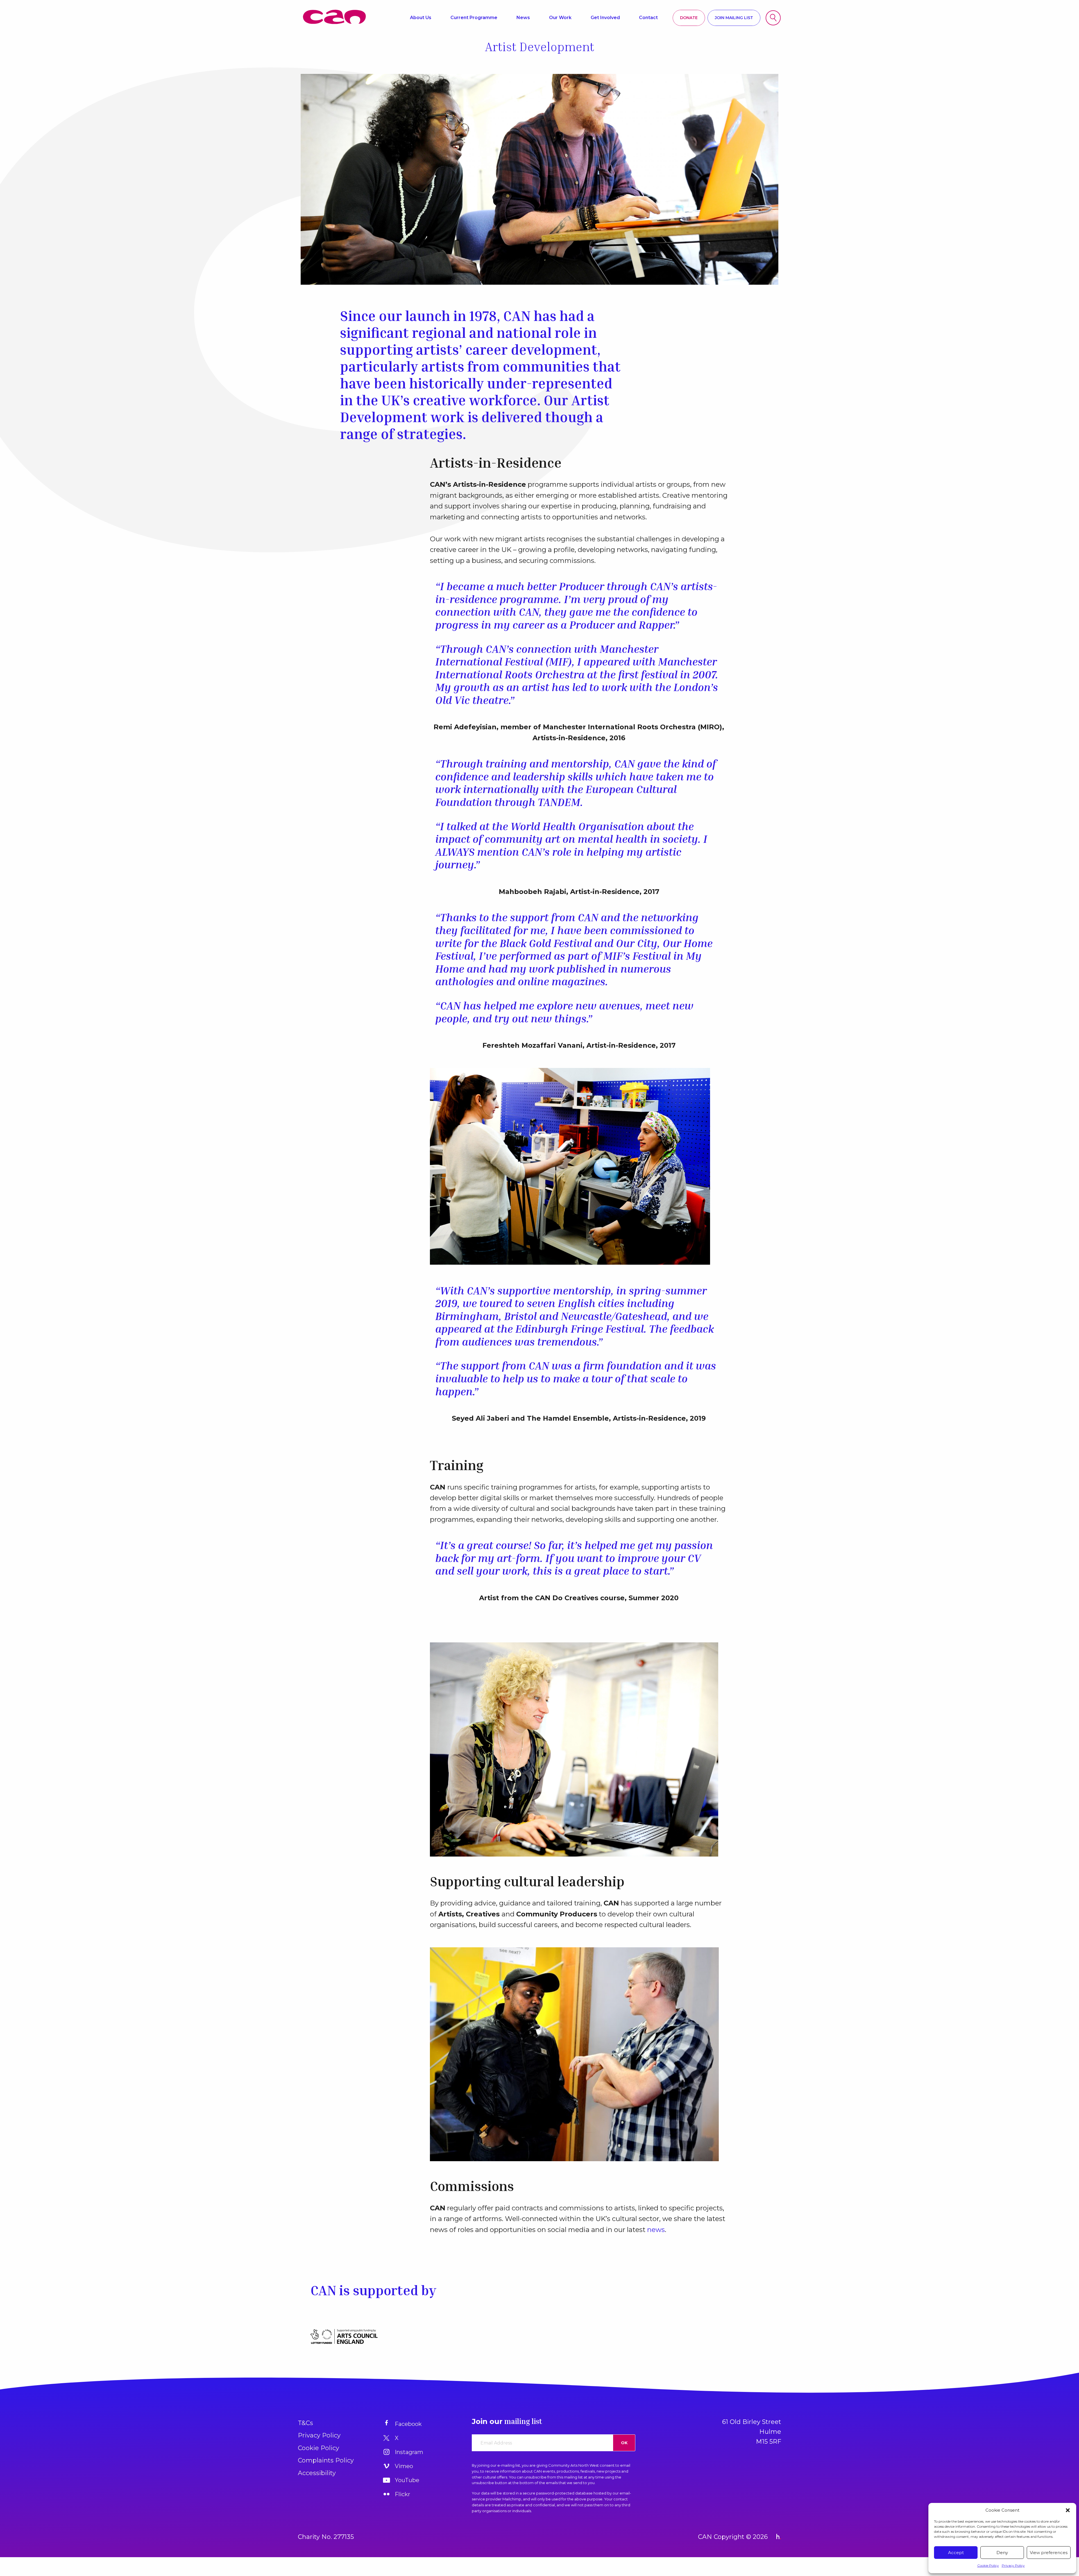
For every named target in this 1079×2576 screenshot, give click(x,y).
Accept (956, 2553)
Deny (1002, 2553)
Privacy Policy (1013, 2565)
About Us (421, 18)
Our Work (560, 18)
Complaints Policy (326, 2460)
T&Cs (305, 2423)
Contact (648, 18)
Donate (689, 18)
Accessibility (317, 2473)
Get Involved (605, 18)
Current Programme (474, 18)
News (523, 18)
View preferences (1049, 2553)
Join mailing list (734, 18)
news (656, 2230)
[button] (1068, 2510)
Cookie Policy (988, 2565)
